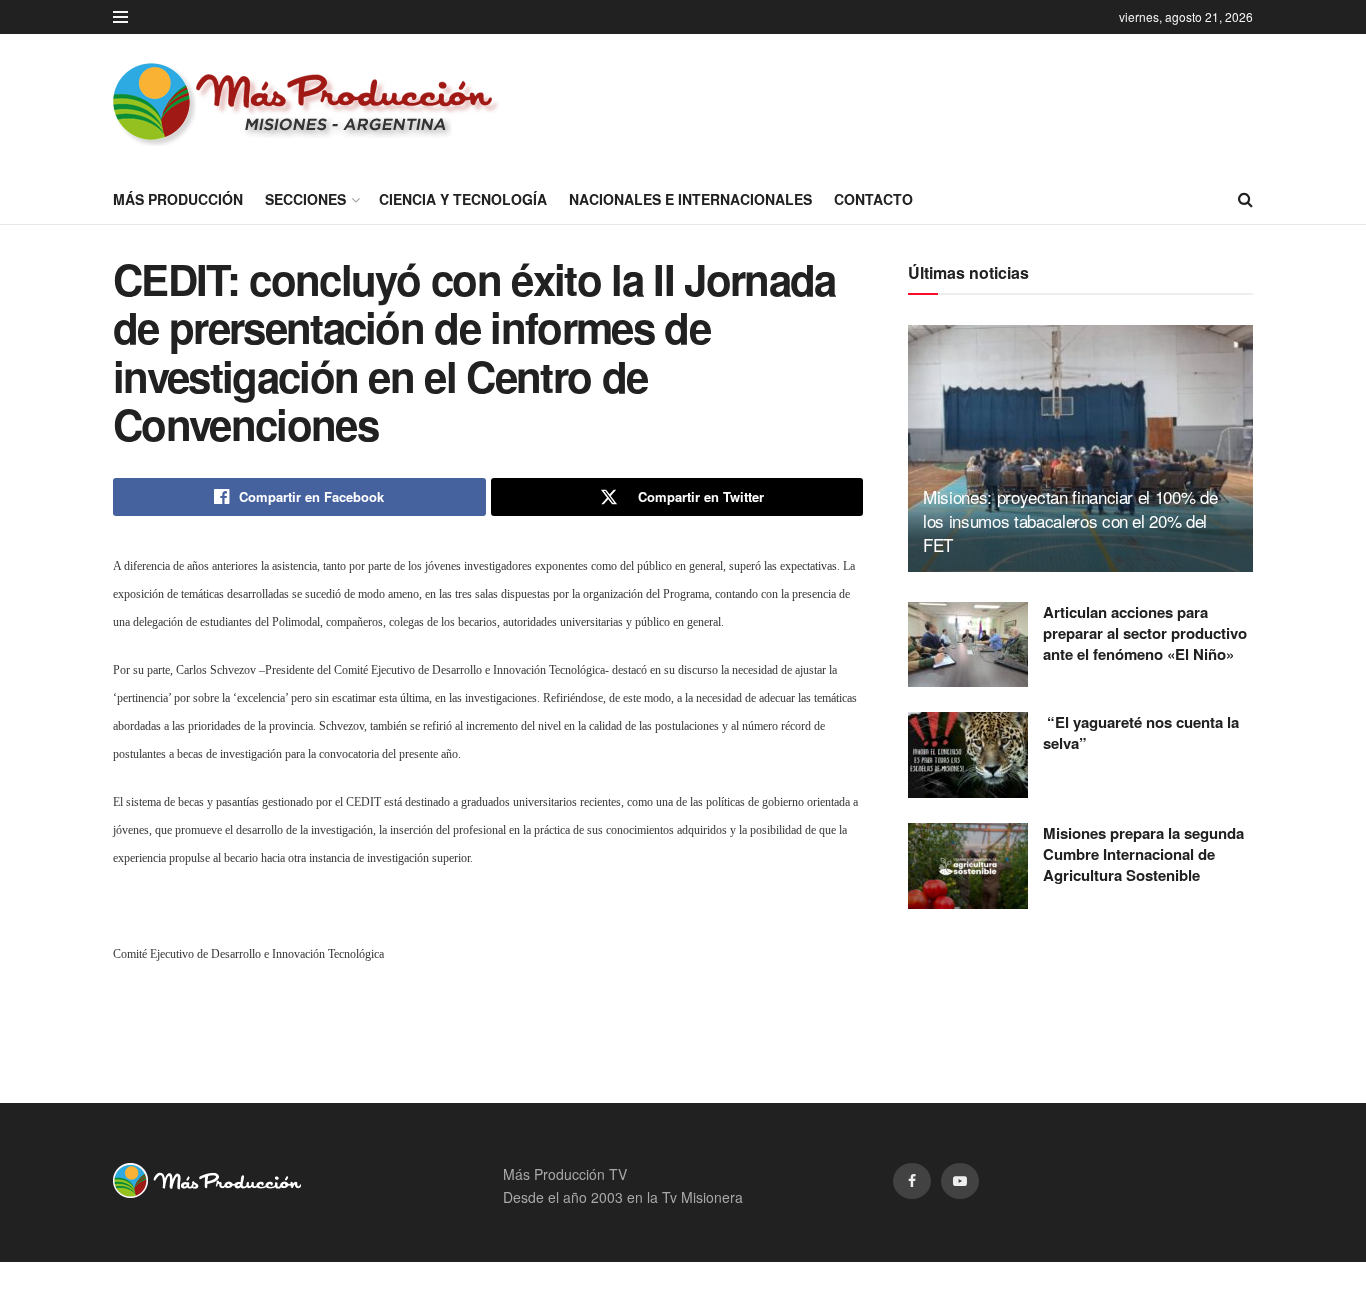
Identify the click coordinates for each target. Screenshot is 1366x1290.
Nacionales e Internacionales (690, 199)
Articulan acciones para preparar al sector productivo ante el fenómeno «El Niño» (1145, 633)
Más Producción (178, 199)
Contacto (873, 199)
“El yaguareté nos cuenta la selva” (1141, 732)
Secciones (305, 199)
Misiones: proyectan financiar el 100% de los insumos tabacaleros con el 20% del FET (1070, 520)
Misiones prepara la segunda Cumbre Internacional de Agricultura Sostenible (1143, 854)
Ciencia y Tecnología (463, 199)
